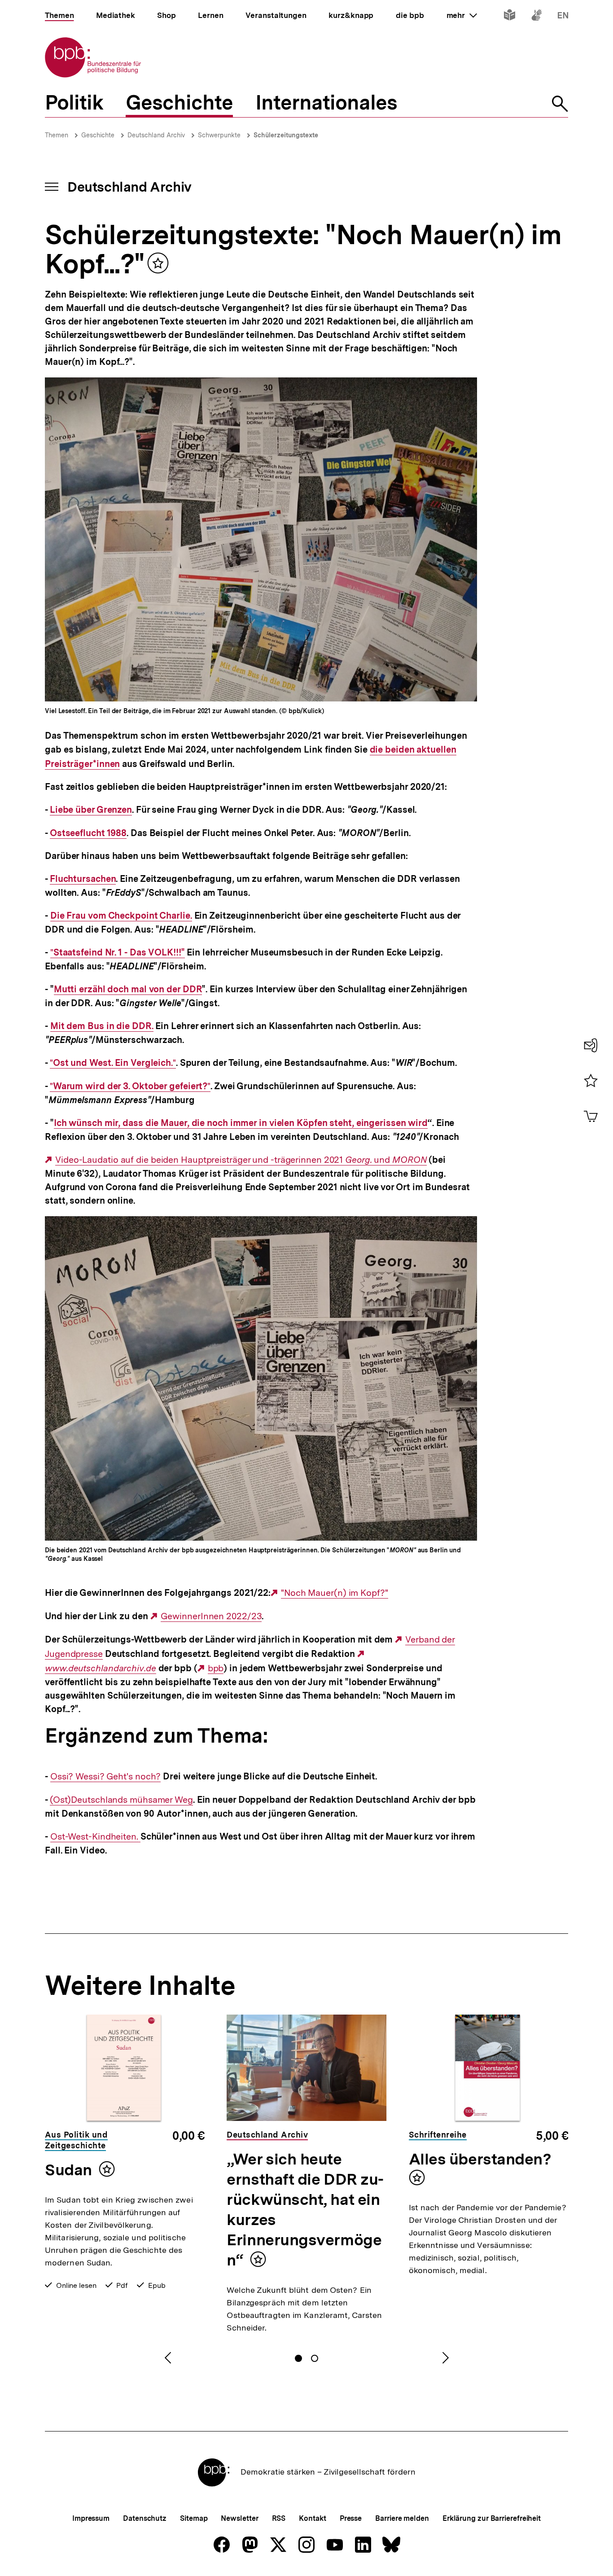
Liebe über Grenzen (91, 810)
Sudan (68, 2170)
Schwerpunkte (219, 135)
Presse (351, 2518)
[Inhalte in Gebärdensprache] (536, 17)
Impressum (91, 2518)
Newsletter (239, 2518)
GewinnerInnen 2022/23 (211, 1616)
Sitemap (194, 2518)
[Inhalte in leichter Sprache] (510, 17)
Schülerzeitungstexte (286, 135)
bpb (216, 1668)
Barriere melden (402, 2518)
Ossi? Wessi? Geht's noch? (106, 1776)
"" (113, 1063)
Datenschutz (145, 2518)
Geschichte (98, 135)
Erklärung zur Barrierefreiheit (492, 2518)
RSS (279, 2518)
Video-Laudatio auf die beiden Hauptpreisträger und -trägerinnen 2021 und (241, 1160)
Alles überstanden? (480, 2159)
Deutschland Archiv (156, 135)
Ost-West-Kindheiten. (95, 1837)
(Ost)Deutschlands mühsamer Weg (121, 1800)
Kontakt (312, 2518)
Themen (57, 135)
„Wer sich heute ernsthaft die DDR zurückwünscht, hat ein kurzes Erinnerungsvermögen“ (305, 2210)
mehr (462, 15)
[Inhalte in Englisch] (563, 17)
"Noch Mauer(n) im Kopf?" (335, 1593)
